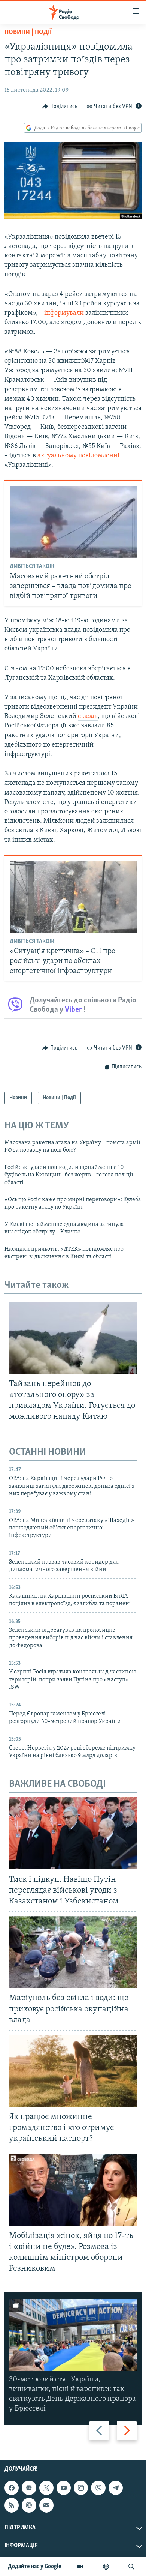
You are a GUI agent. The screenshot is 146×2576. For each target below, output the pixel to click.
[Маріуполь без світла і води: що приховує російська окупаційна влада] (73, 1952)
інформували (64, 313)
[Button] (60, 107)
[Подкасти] (106, 2567)
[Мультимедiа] (80, 2567)
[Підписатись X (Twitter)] (46, 2488)
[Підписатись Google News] (29, 2488)
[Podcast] (29, 2505)
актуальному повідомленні (78, 456)
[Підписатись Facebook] (12, 2488)
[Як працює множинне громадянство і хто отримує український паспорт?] (73, 2071)
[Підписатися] (46, 2505)
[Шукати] (131, 2567)
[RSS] (12, 2505)
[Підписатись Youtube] (64, 2488)
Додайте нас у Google (35, 2567)
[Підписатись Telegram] (116, 2488)
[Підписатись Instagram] (81, 2488)
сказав (88, 716)
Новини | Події (28, 33)
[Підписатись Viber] (98, 2488)
